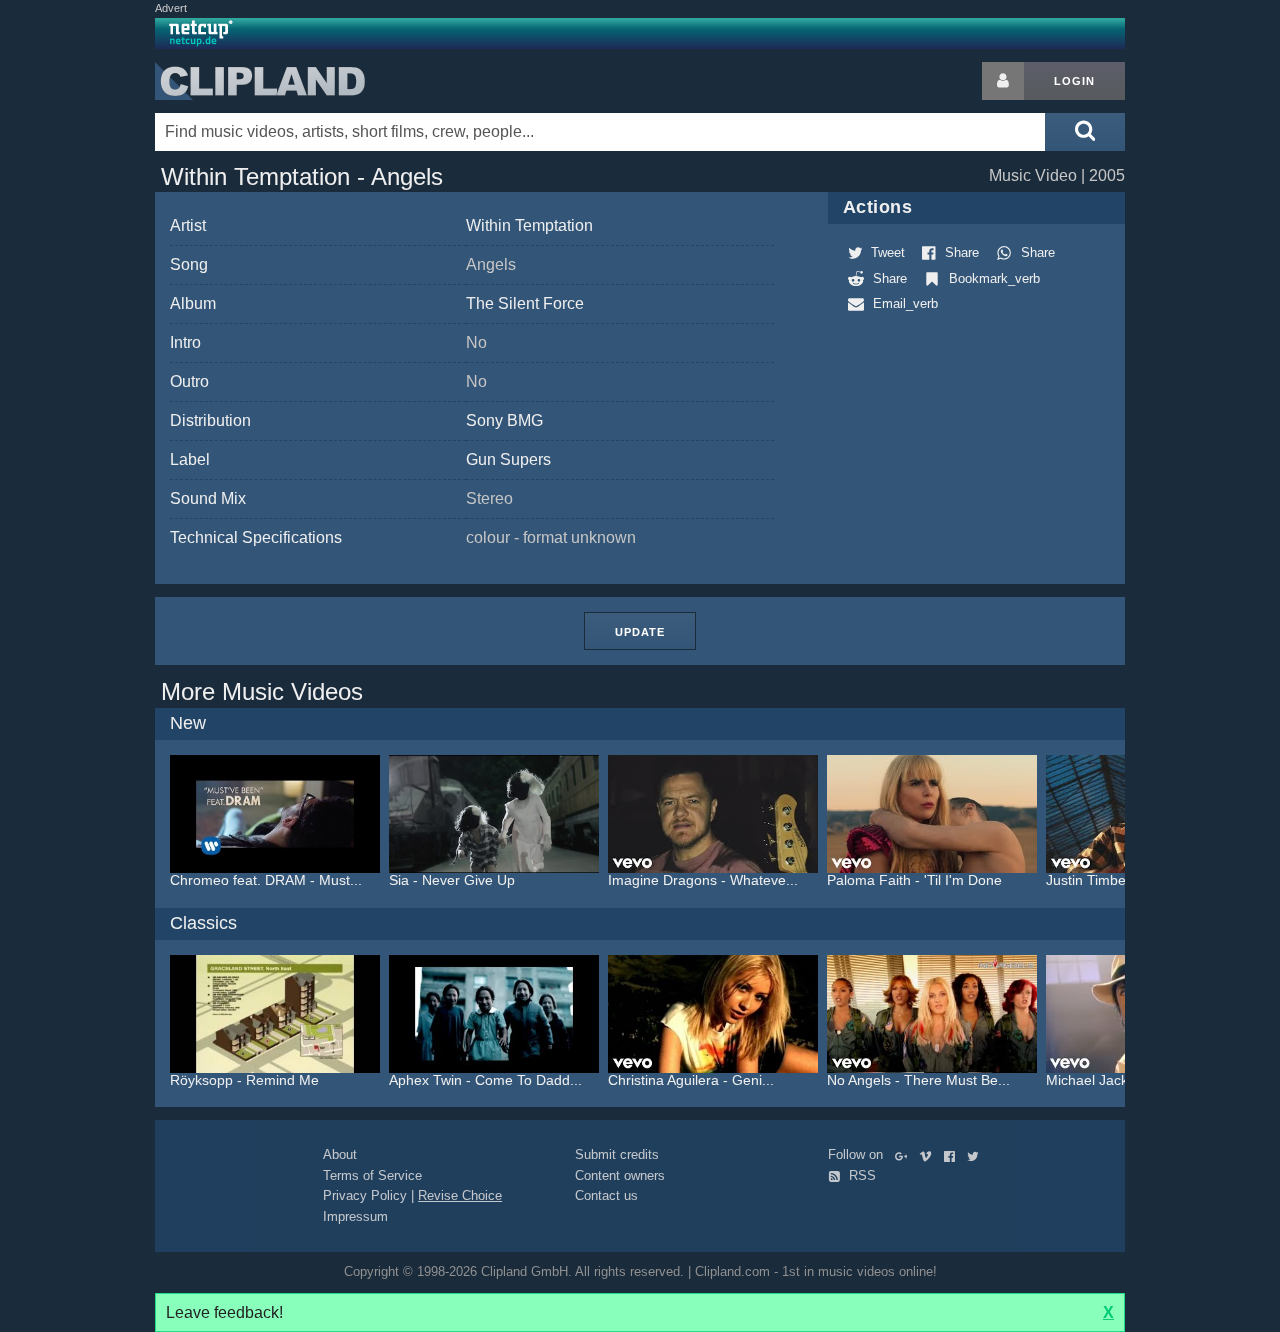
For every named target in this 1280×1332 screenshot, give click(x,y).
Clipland (260, 81)
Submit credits (617, 1154)
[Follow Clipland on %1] (905, 1154)
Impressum (355, 1216)
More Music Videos (262, 691)
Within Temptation (529, 225)
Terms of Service (372, 1175)
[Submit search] (1085, 132)
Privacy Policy (365, 1195)
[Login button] (1003, 81)
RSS (860, 1175)
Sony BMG (504, 420)
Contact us (606, 1195)
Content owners (620, 1175)
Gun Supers (508, 459)
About (340, 1154)
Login (1074, 81)
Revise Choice (460, 1195)
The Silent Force (525, 303)
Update (640, 632)
